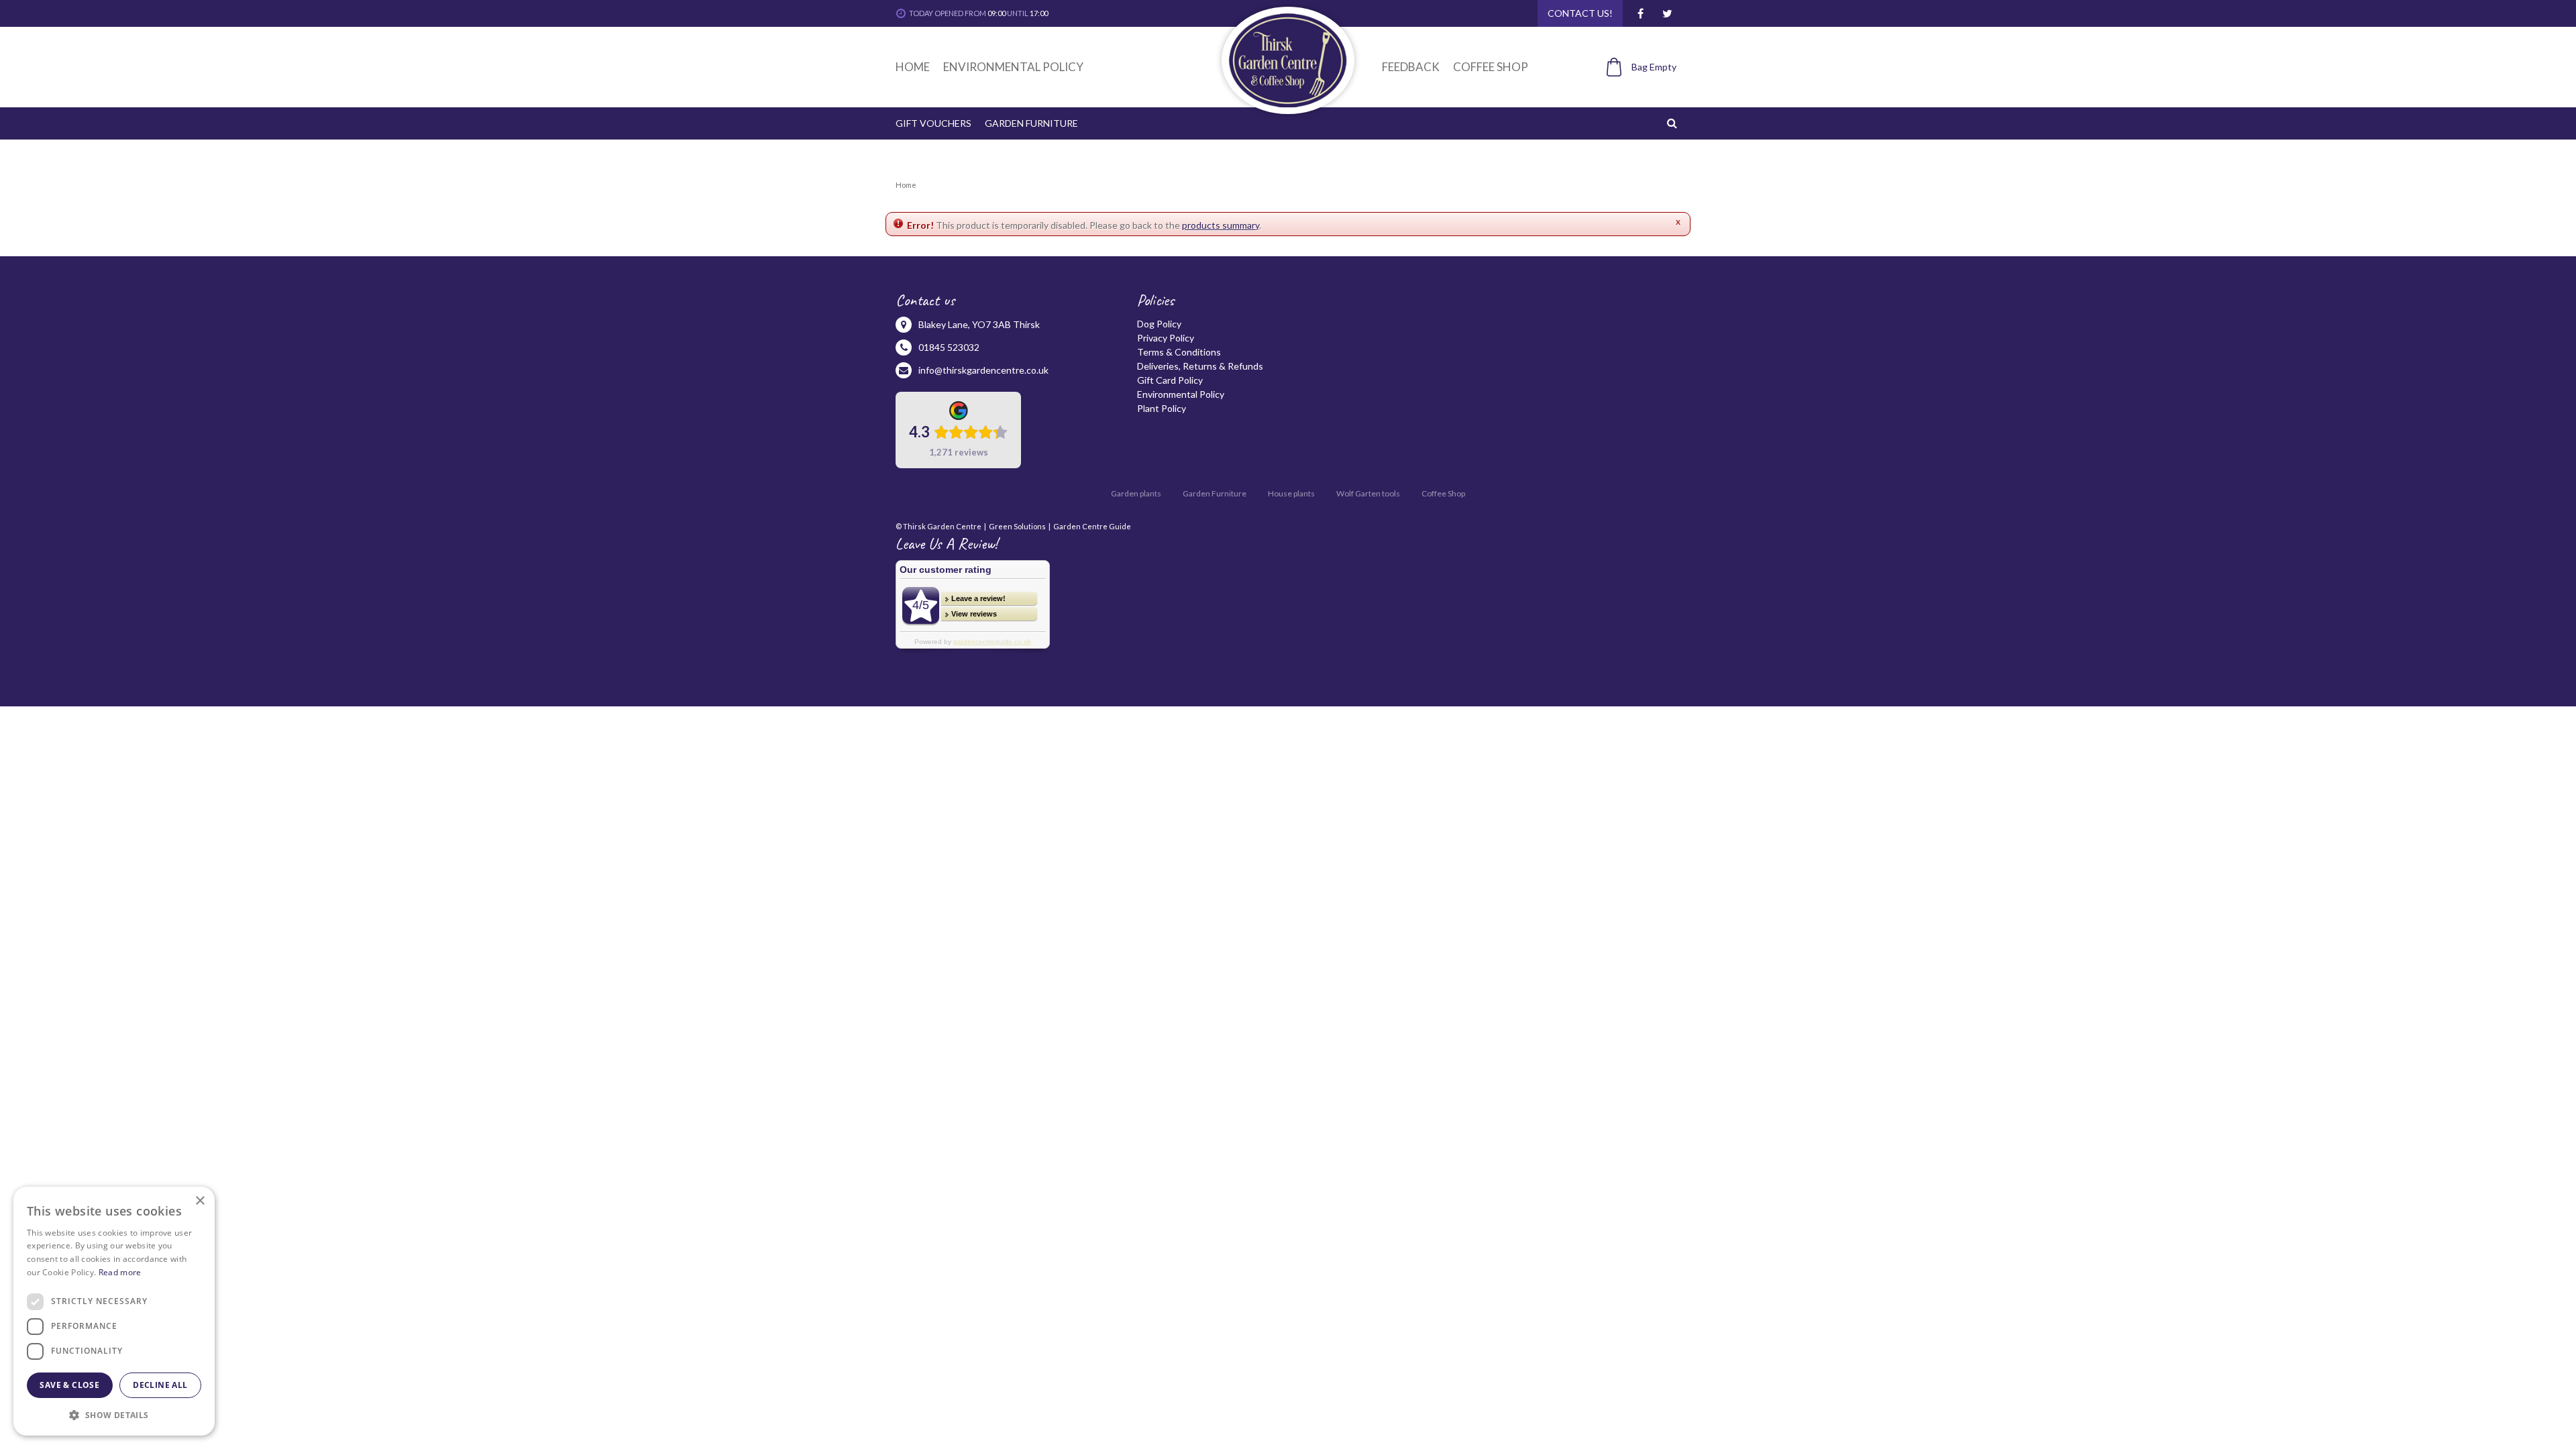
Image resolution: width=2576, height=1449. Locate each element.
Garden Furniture (1215, 493)
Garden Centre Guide (1092, 526)
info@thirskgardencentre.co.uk (983, 370)
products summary (1221, 225)
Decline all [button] (160, 1385)
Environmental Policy (1181, 394)
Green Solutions (1017, 526)
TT (1667, 13)
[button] (114, 1414)
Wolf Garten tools (1368, 493)
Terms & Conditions (1179, 352)
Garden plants (1136, 493)
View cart (1634, 90)
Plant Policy (1162, 408)
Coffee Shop (1443, 493)
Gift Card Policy (1170, 380)
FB (1640, 13)
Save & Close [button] (69, 1385)
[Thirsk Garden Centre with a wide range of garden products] (1288, 60)
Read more (120, 1272)
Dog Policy (1159, 324)
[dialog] (114, 1311)
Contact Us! (1580, 13)
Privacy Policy (1166, 338)
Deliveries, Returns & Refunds (1200, 366)
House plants (1291, 493)
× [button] (200, 1201)
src (1674, 123)
